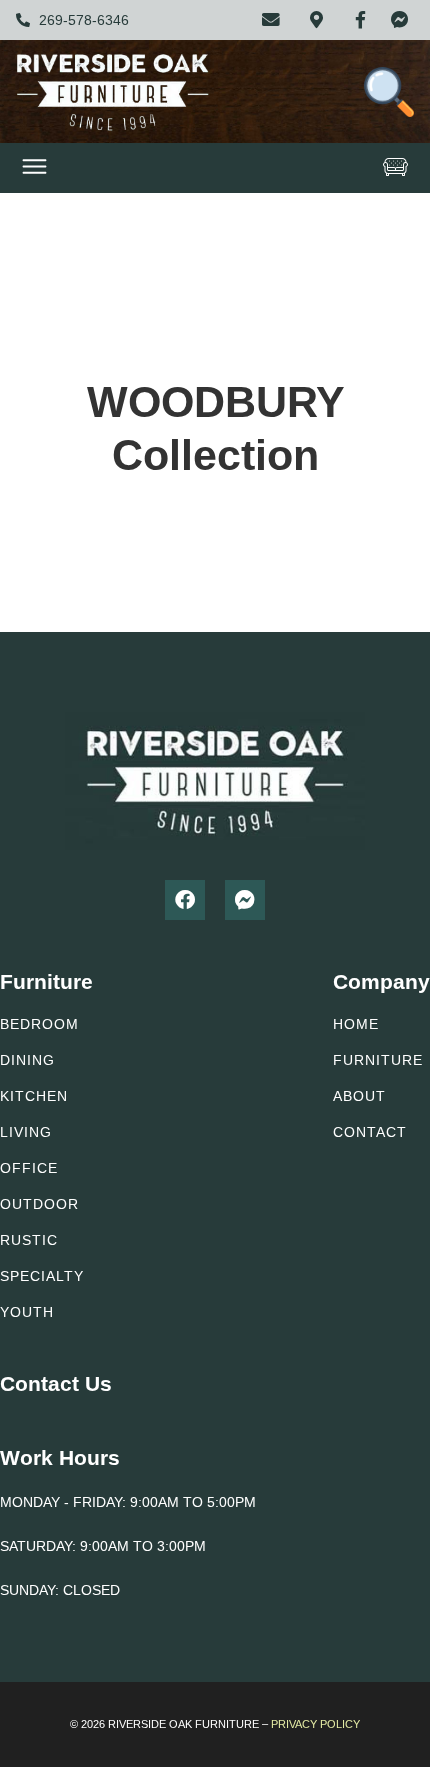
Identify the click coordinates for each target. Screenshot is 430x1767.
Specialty (42, 1276)
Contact (370, 1132)
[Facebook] (185, 900)
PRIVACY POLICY (315, 1724)
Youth (27, 1312)
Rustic (29, 1240)
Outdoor (39, 1204)
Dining (27, 1060)
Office (29, 1168)
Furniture (378, 1060)
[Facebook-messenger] (245, 900)
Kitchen (34, 1096)
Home (356, 1024)
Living (26, 1132)
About (359, 1096)
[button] (35, 169)
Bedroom (39, 1024)
